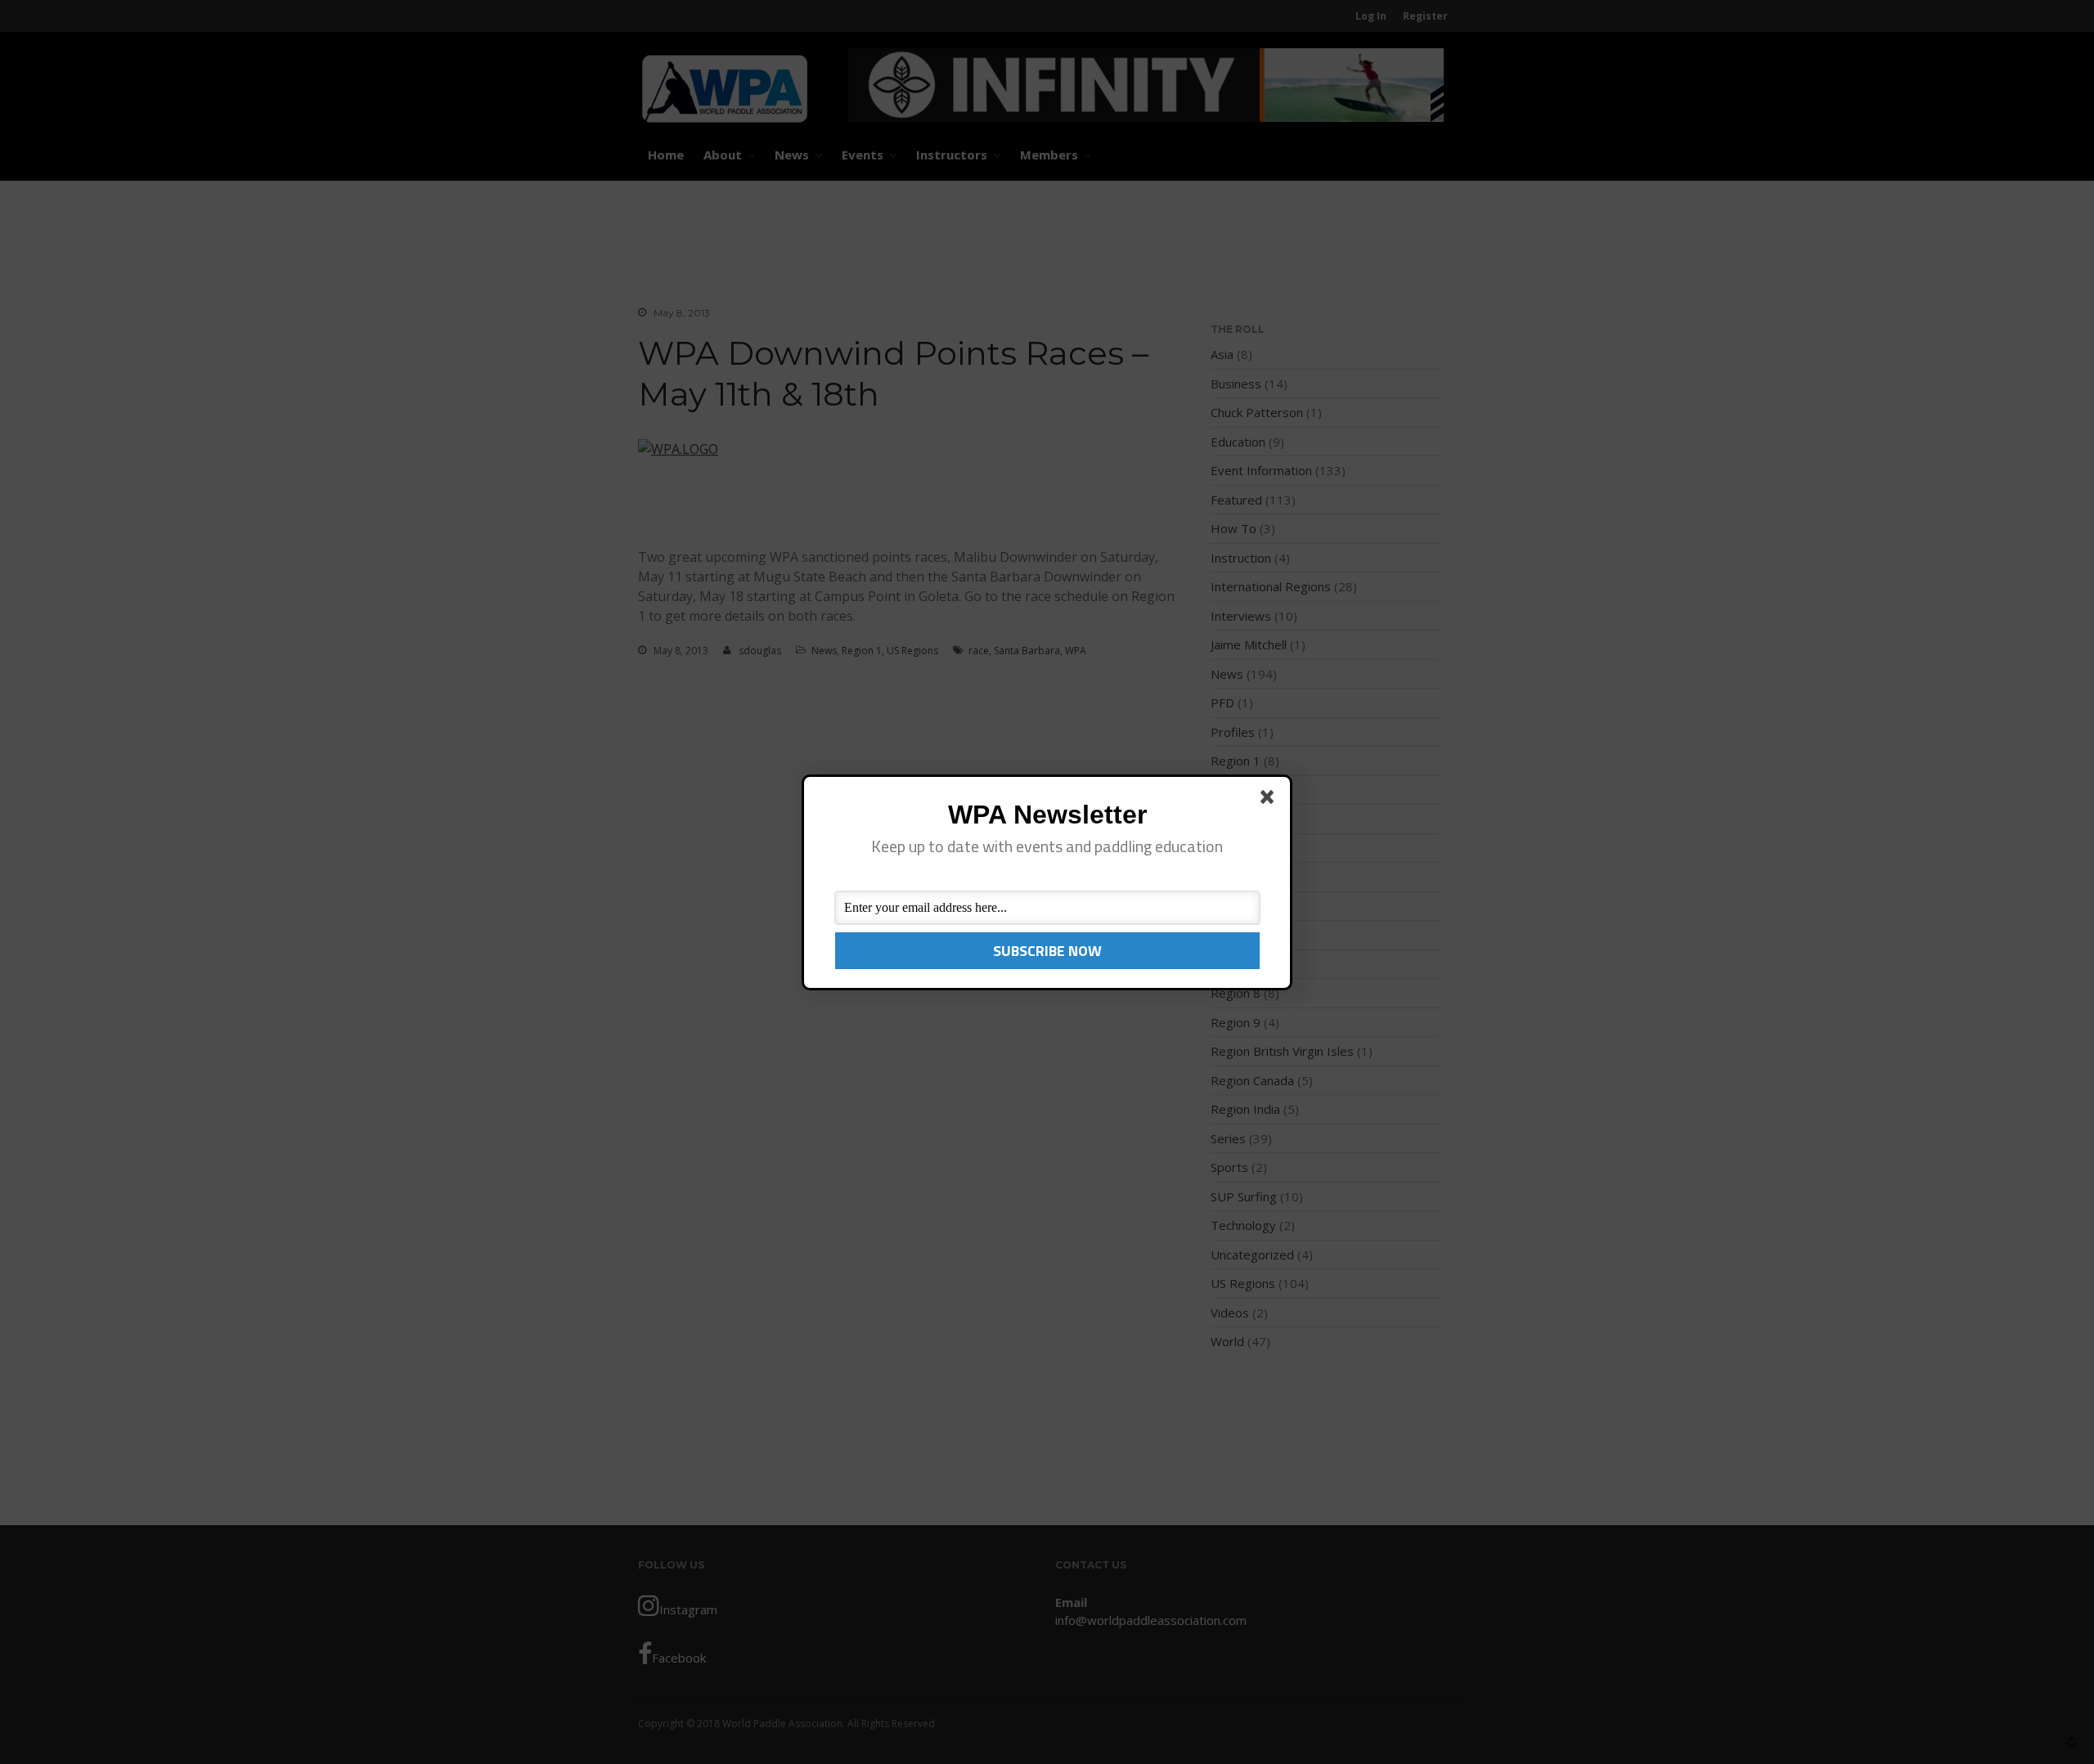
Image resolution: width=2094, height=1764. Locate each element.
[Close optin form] (1270, 800)
